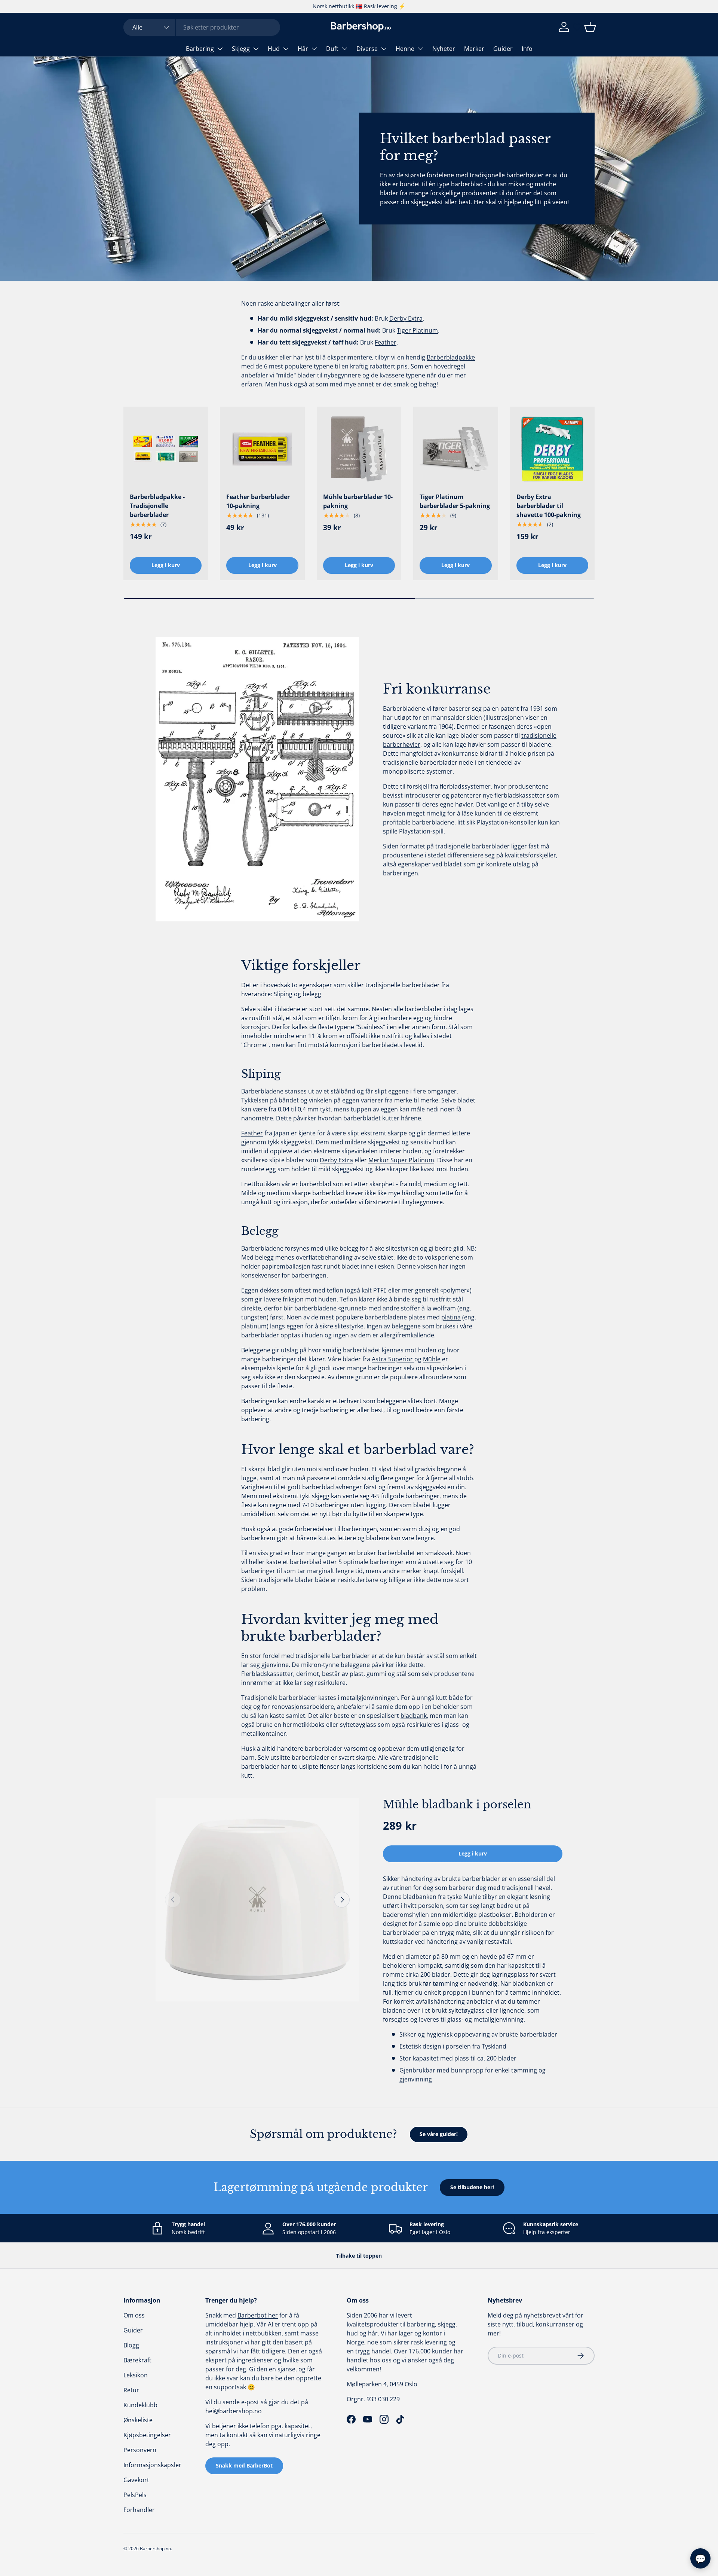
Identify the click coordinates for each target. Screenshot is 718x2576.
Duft (332, 49)
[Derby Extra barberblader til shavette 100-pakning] (552, 449)
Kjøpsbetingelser (147, 2435)
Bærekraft (137, 2360)
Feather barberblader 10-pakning (258, 501)
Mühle (432, 1359)
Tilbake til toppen (359, 2256)
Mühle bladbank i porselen (457, 1805)
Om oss (134, 2315)
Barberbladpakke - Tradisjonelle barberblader (157, 506)
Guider (503, 49)
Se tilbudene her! (472, 2187)
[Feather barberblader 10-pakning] (262, 449)
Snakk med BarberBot (244, 2465)
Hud (274, 49)
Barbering (200, 49)
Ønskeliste (138, 2420)
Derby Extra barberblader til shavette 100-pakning (549, 506)
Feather (386, 342)
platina (451, 1317)
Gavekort (136, 2480)
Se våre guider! (439, 2134)
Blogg (131, 2345)
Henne (405, 49)
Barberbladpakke (451, 357)
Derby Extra (406, 318)
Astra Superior (393, 1359)
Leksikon (136, 2375)
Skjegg (241, 49)
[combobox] (202, 27)
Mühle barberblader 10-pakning (358, 501)
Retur (131, 2390)
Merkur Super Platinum (401, 1160)
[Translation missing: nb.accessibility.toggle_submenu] (220, 49)
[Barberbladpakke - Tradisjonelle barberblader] (166, 449)
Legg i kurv (473, 1853)
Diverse (367, 49)
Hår (303, 49)
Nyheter (444, 49)
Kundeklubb (140, 2405)
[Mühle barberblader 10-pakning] (359, 449)
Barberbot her (258, 2315)
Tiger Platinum (417, 330)
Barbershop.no (155, 2549)
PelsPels (135, 2495)
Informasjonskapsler (152, 2465)
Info (527, 49)
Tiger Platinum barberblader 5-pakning (455, 501)
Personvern (140, 2450)
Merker (474, 49)
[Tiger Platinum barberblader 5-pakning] (455, 449)
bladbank (414, 1716)
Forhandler (139, 2510)
